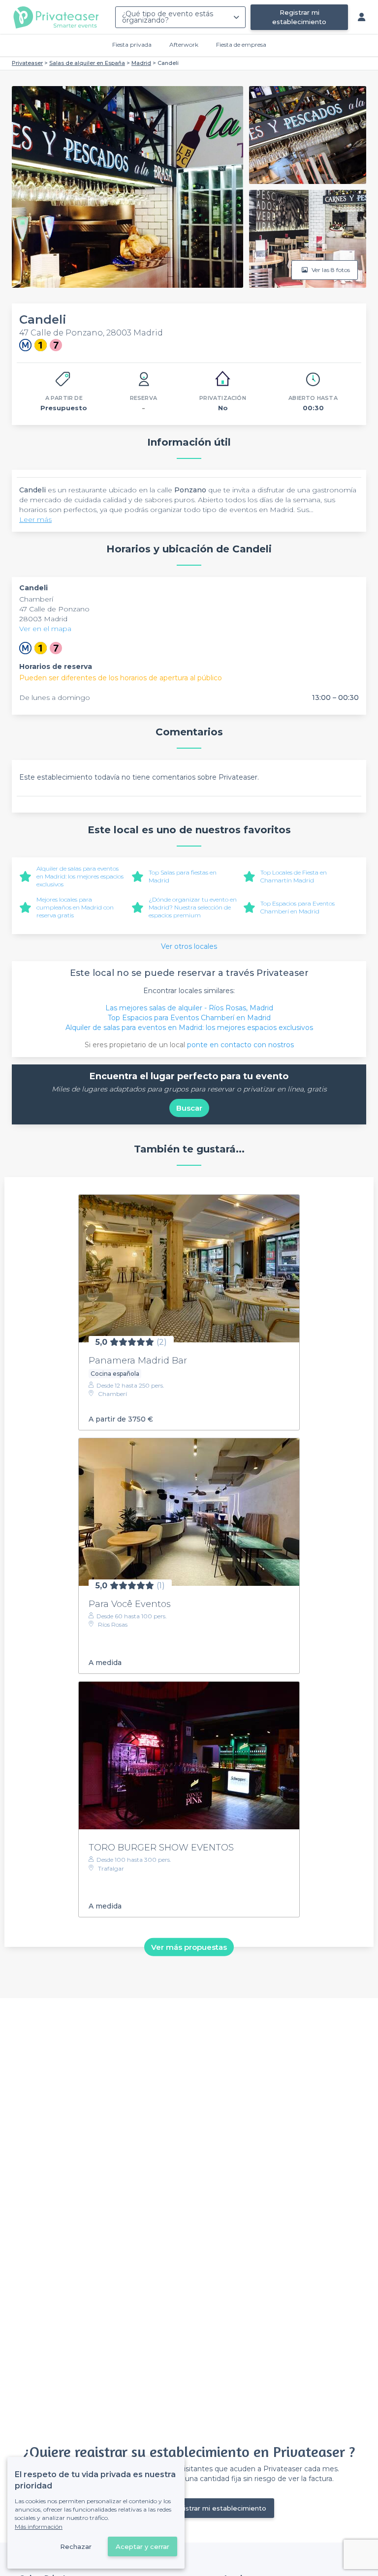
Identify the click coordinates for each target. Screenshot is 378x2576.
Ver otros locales (189, 946)
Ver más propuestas (189, 1947)
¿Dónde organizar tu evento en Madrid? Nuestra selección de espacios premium (193, 907)
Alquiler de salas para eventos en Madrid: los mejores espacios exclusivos (80, 876)
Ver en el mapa (45, 629)
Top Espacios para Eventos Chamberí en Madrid (298, 907)
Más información (39, 2527)
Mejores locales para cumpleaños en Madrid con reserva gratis (75, 907)
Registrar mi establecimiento (299, 17)
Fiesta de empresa (241, 45)
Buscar (189, 1108)
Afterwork (184, 45)
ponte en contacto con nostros (240, 1045)
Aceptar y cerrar (142, 2546)
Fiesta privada (132, 45)
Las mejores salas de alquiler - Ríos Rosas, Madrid (189, 1008)
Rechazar (76, 2546)
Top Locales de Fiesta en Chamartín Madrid (294, 876)
